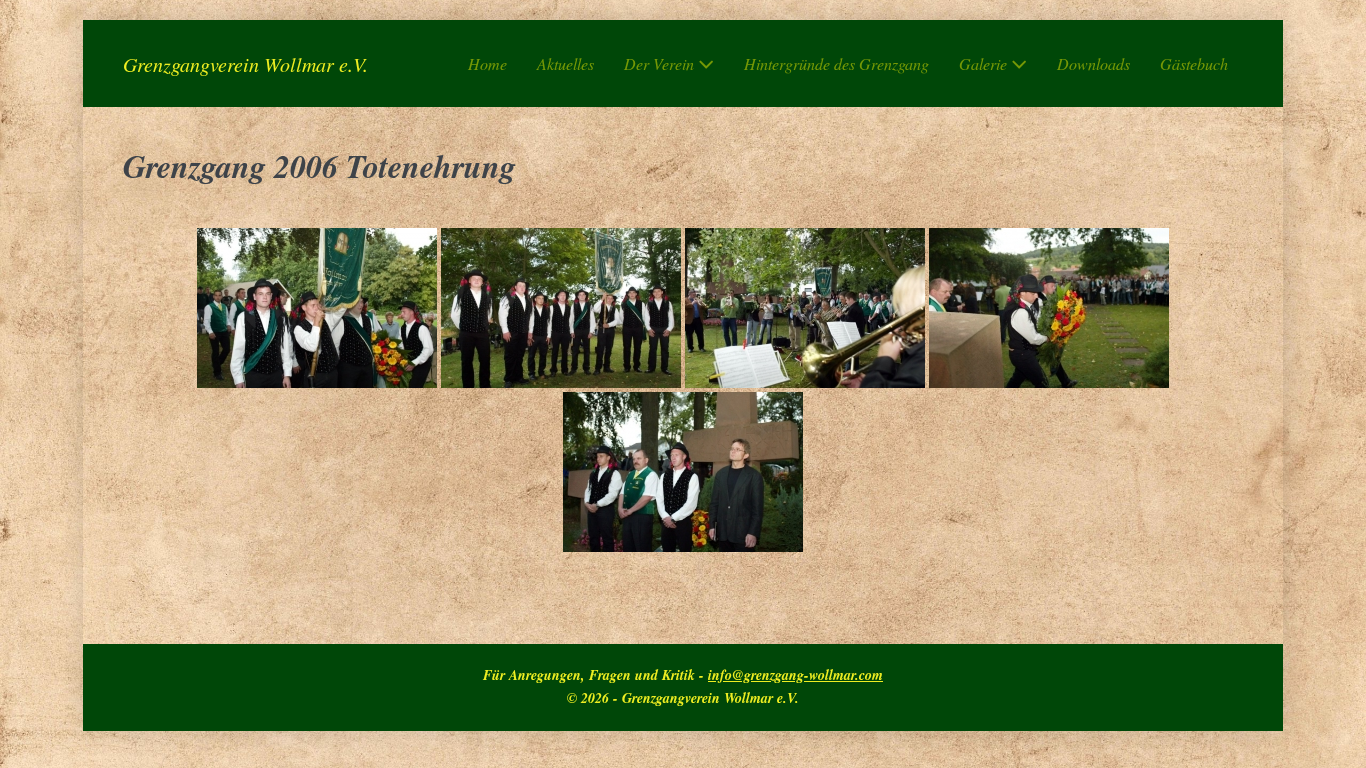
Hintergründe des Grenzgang (836, 63)
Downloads (1093, 63)
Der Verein (661, 63)
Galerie (985, 63)
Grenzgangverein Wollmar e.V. (245, 64)
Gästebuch (1194, 63)
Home (487, 63)
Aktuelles (565, 63)
